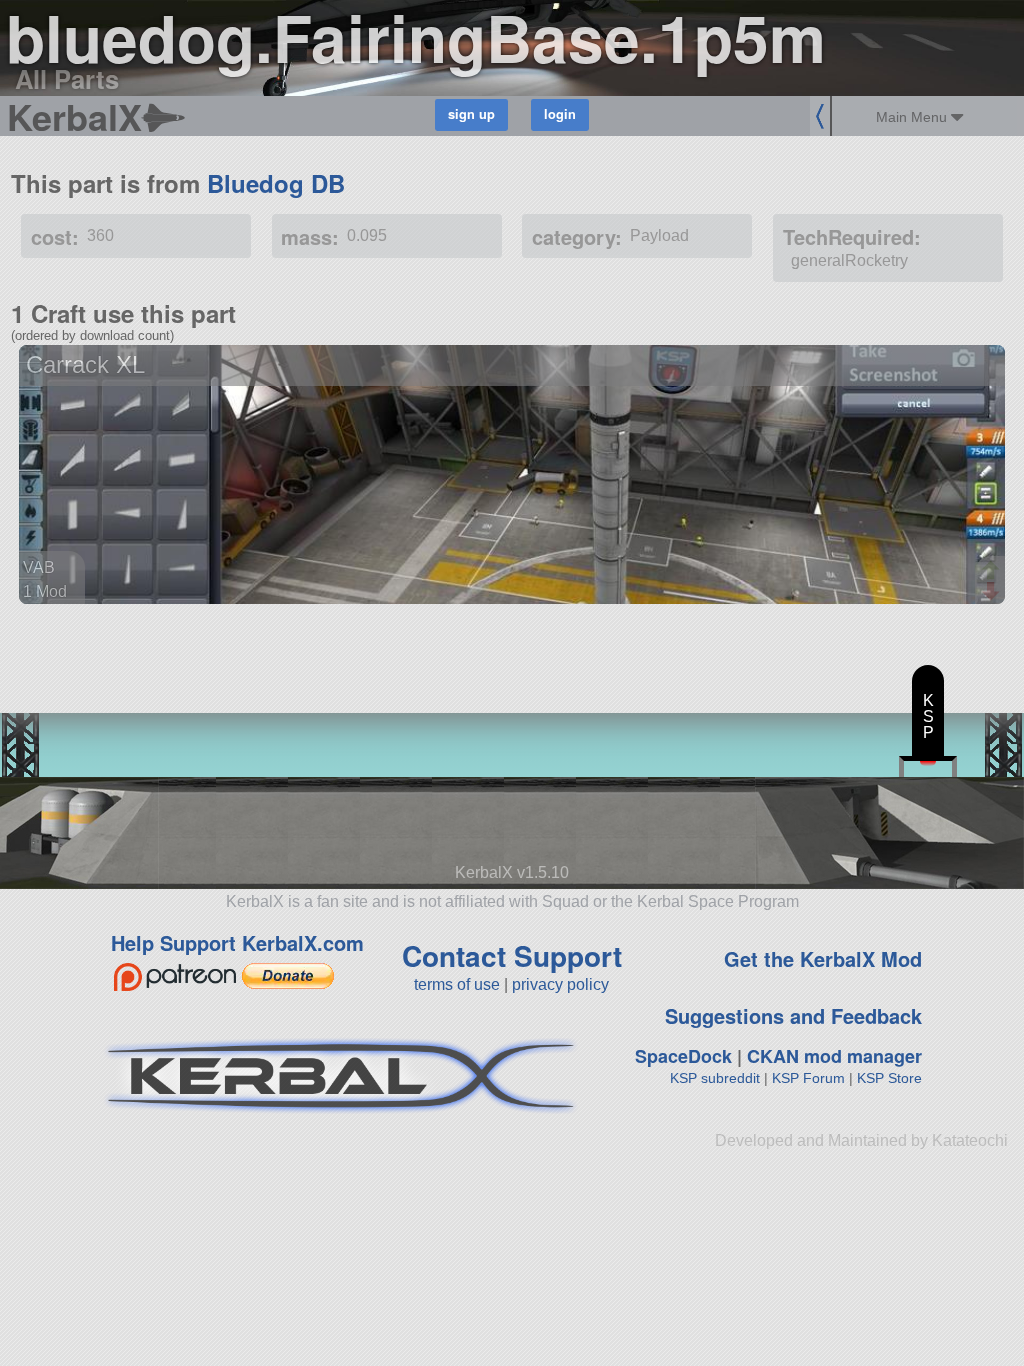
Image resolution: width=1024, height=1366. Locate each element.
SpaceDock (683, 1056)
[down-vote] (993, 592)
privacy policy (560, 984)
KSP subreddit (715, 1078)
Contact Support (512, 955)
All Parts (67, 78)
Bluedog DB (276, 183)
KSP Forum (808, 1078)
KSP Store (889, 1078)
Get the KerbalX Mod (823, 958)
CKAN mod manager (834, 1056)
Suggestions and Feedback (793, 1015)
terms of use (457, 984)
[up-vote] (993, 572)
